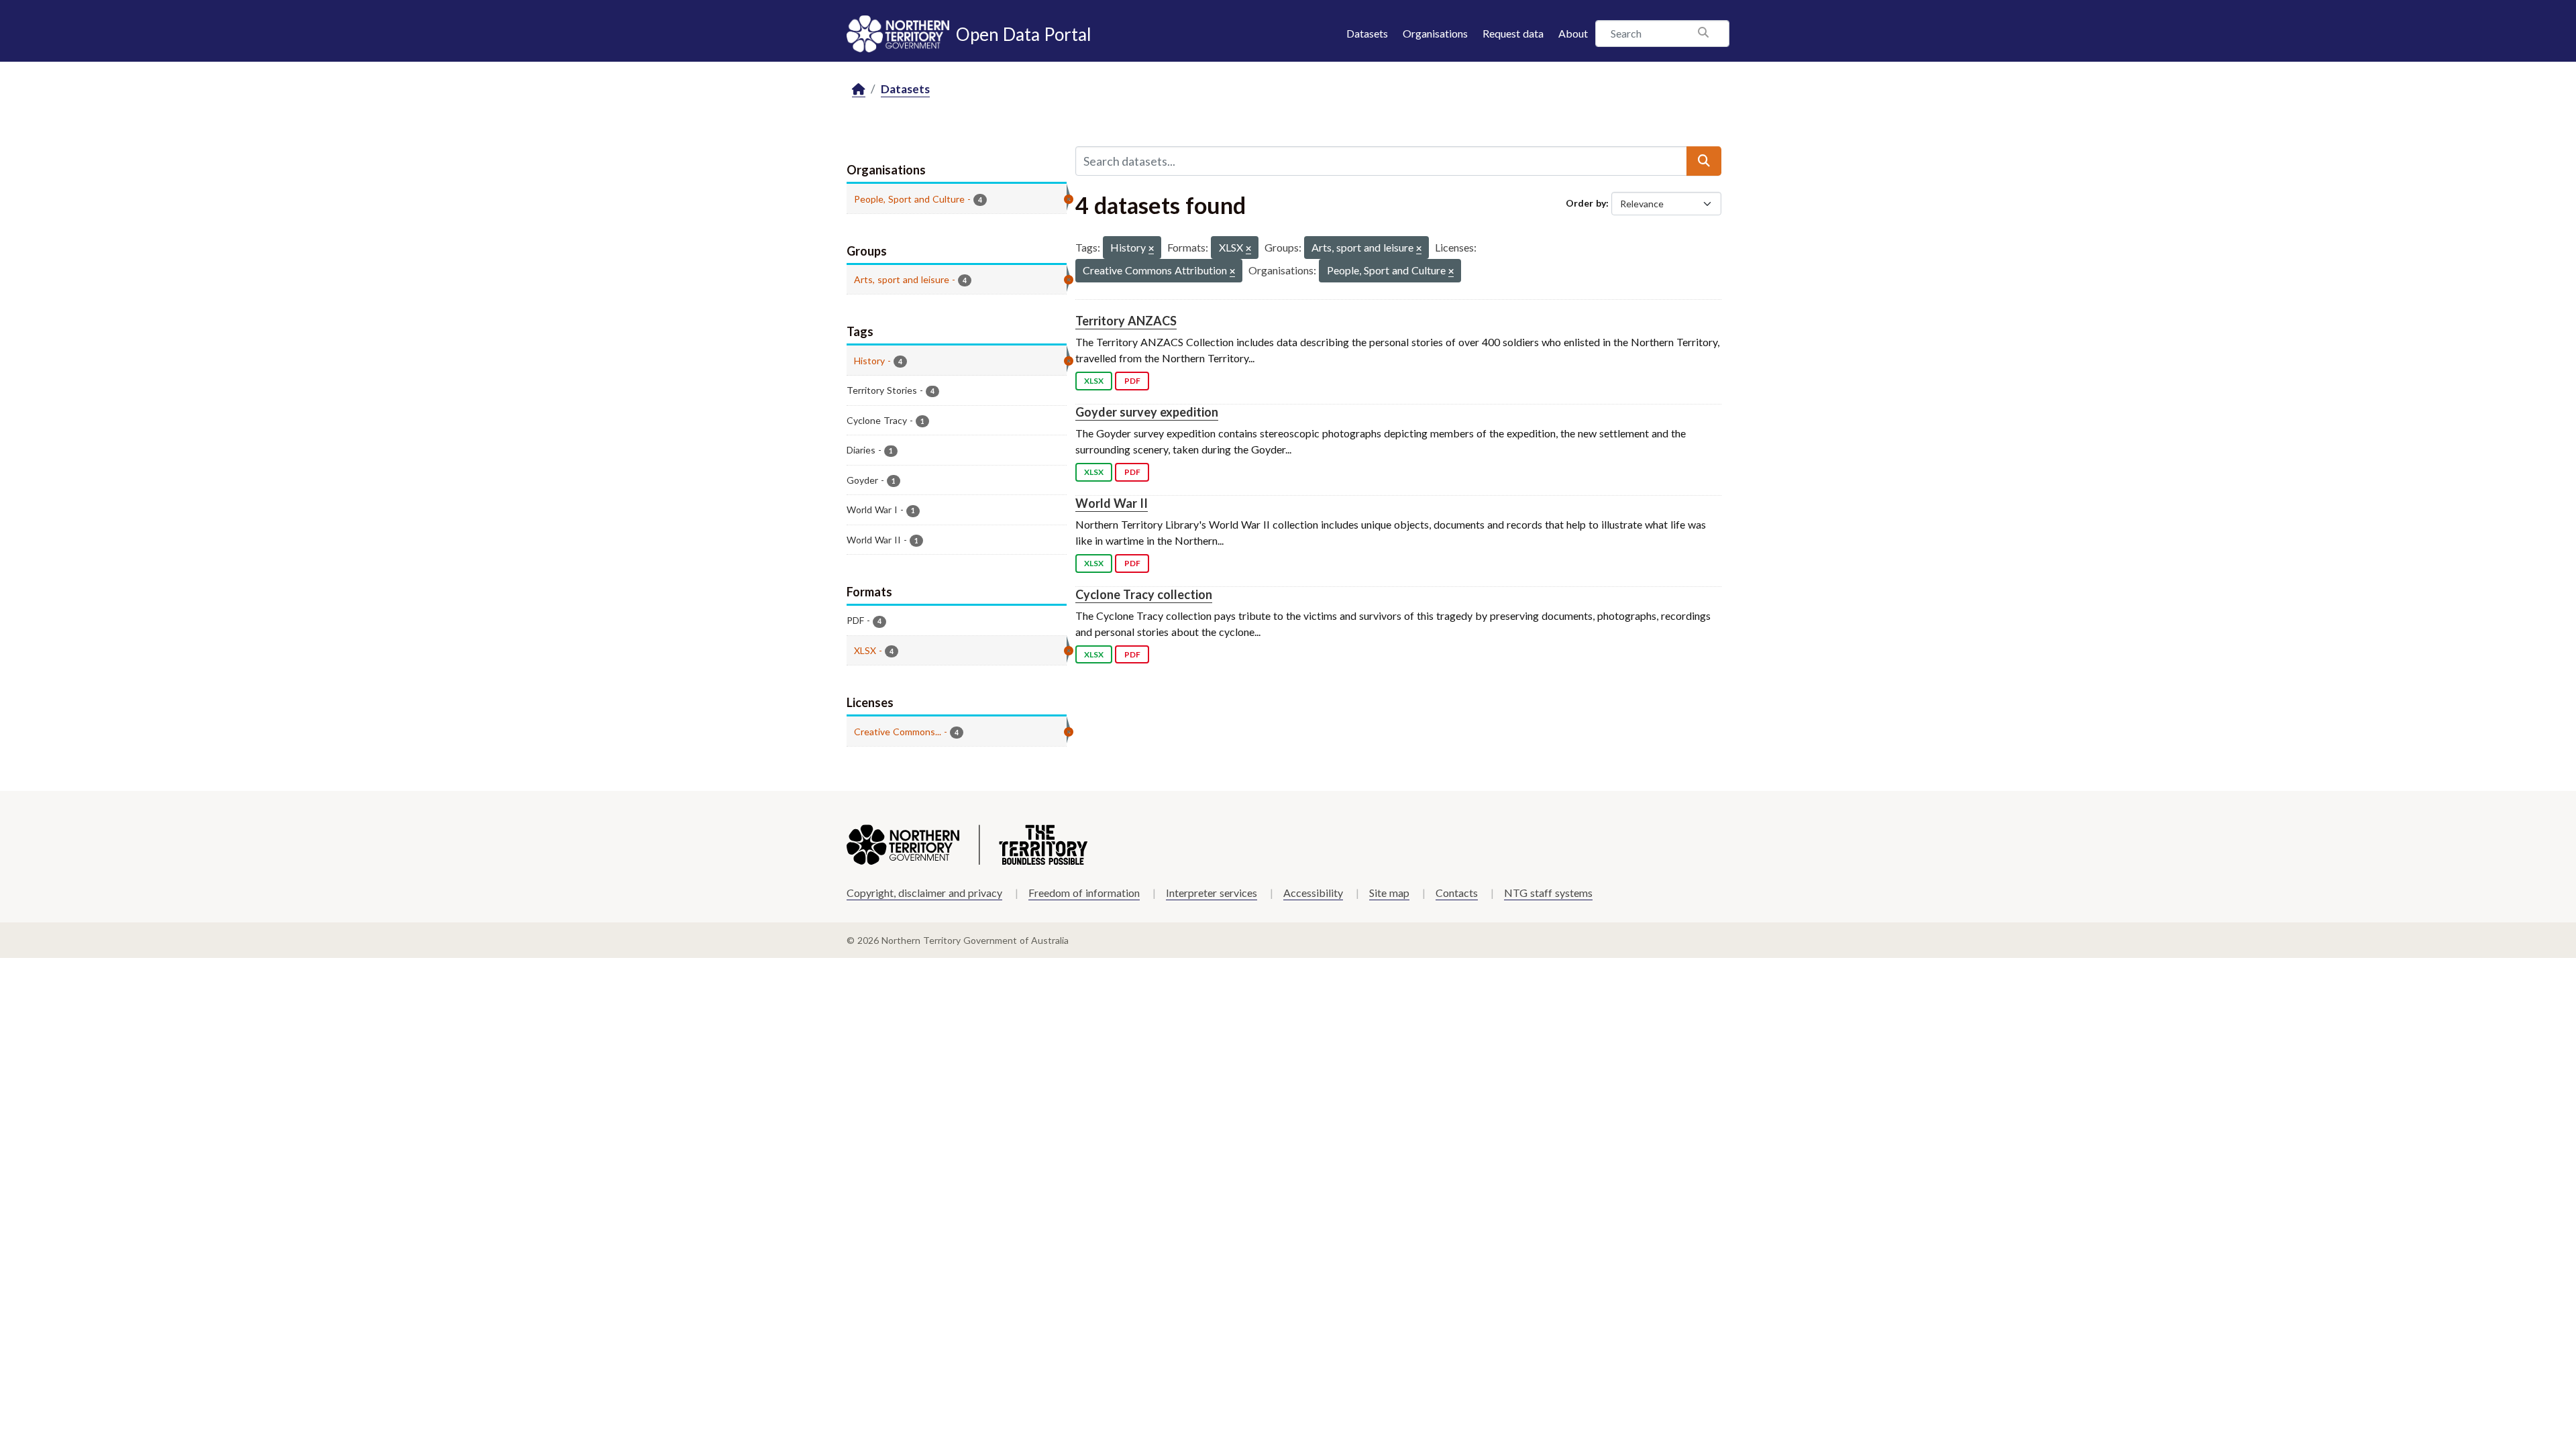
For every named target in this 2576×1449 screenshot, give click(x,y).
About (1573, 33)
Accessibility (1313, 893)
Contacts (1457, 893)
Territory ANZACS (1126, 321)
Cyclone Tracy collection (1144, 594)
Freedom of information (1084, 893)
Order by (1586, 203)
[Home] (859, 90)
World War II (1112, 503)
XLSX (1094, 381)
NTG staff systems (1548, 893)
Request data (1513, 33)
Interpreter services (1212, 893)
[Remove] (1151, 249)
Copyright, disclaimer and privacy (924, 893)
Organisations (1435, 33)
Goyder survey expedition (1147, 412)
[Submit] (1704, 161)
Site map (1389, 893)
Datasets (1367, 33)
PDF (1132, 381)
